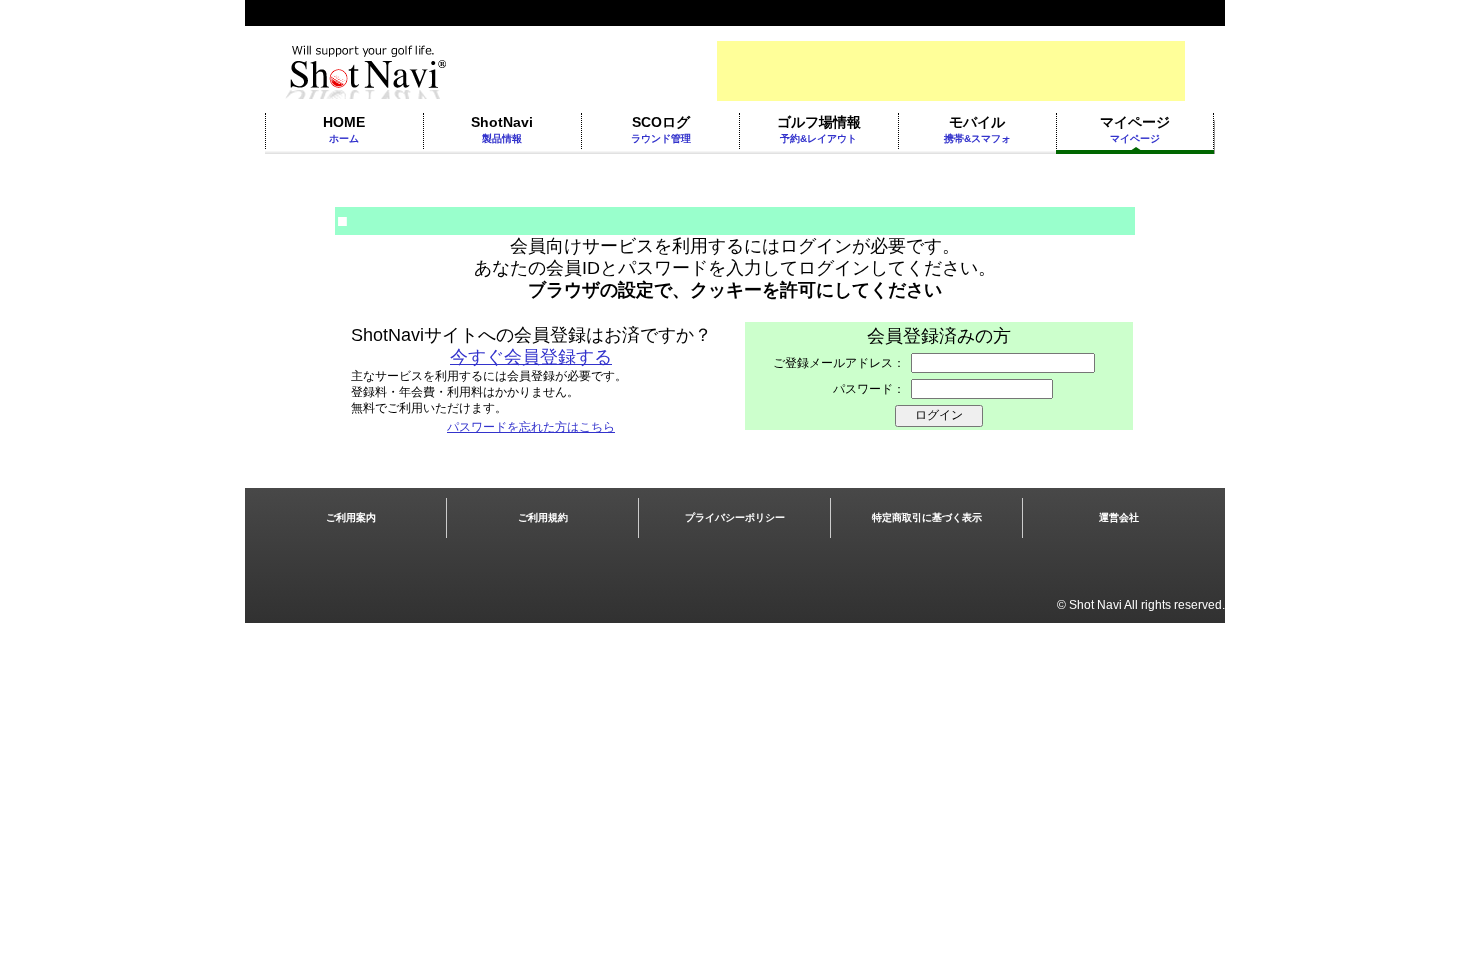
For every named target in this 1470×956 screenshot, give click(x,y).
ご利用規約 (543, 517)
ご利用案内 (351, 517)
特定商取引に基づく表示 (927, 517)
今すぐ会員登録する (531, 357)
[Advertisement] (951, 71)
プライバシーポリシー (735, 517)
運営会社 (1119, 517)
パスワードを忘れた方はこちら (531, 427)
